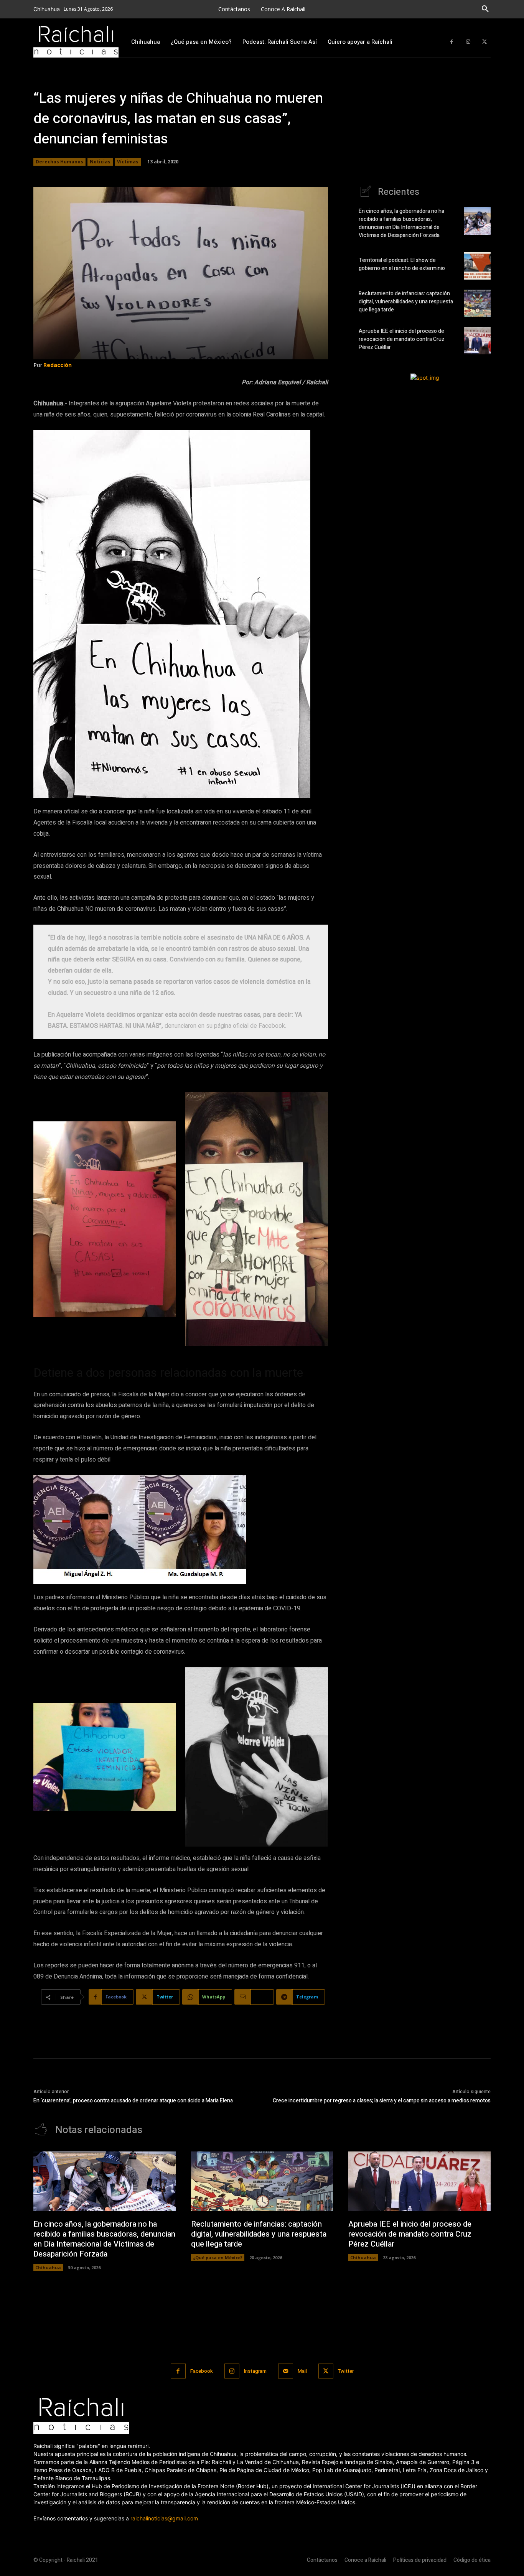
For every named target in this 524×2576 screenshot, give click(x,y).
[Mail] (286, 2371)
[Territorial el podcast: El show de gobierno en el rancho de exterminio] (477, 266)
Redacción (58, 365)
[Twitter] (484, 42)
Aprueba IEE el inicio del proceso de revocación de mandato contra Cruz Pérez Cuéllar (402, 339)
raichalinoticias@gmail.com (164, 2518)
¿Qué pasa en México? (218, 2257)
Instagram (255, 2371)
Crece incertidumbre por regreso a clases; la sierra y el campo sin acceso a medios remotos (382, 2101)
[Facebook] (452, 42)
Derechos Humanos (59, 162)
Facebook (202, 2371)
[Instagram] (468, 42)
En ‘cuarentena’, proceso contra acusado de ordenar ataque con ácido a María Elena (133, 2101)
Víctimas (128, 162)
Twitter (346, 2371)
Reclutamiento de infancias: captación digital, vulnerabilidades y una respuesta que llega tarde (406, 302)
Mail (302, 2371)
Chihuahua (48, 2267)
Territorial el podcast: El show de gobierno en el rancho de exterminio (402, 264)
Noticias (100, 162)
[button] (485, 9)
